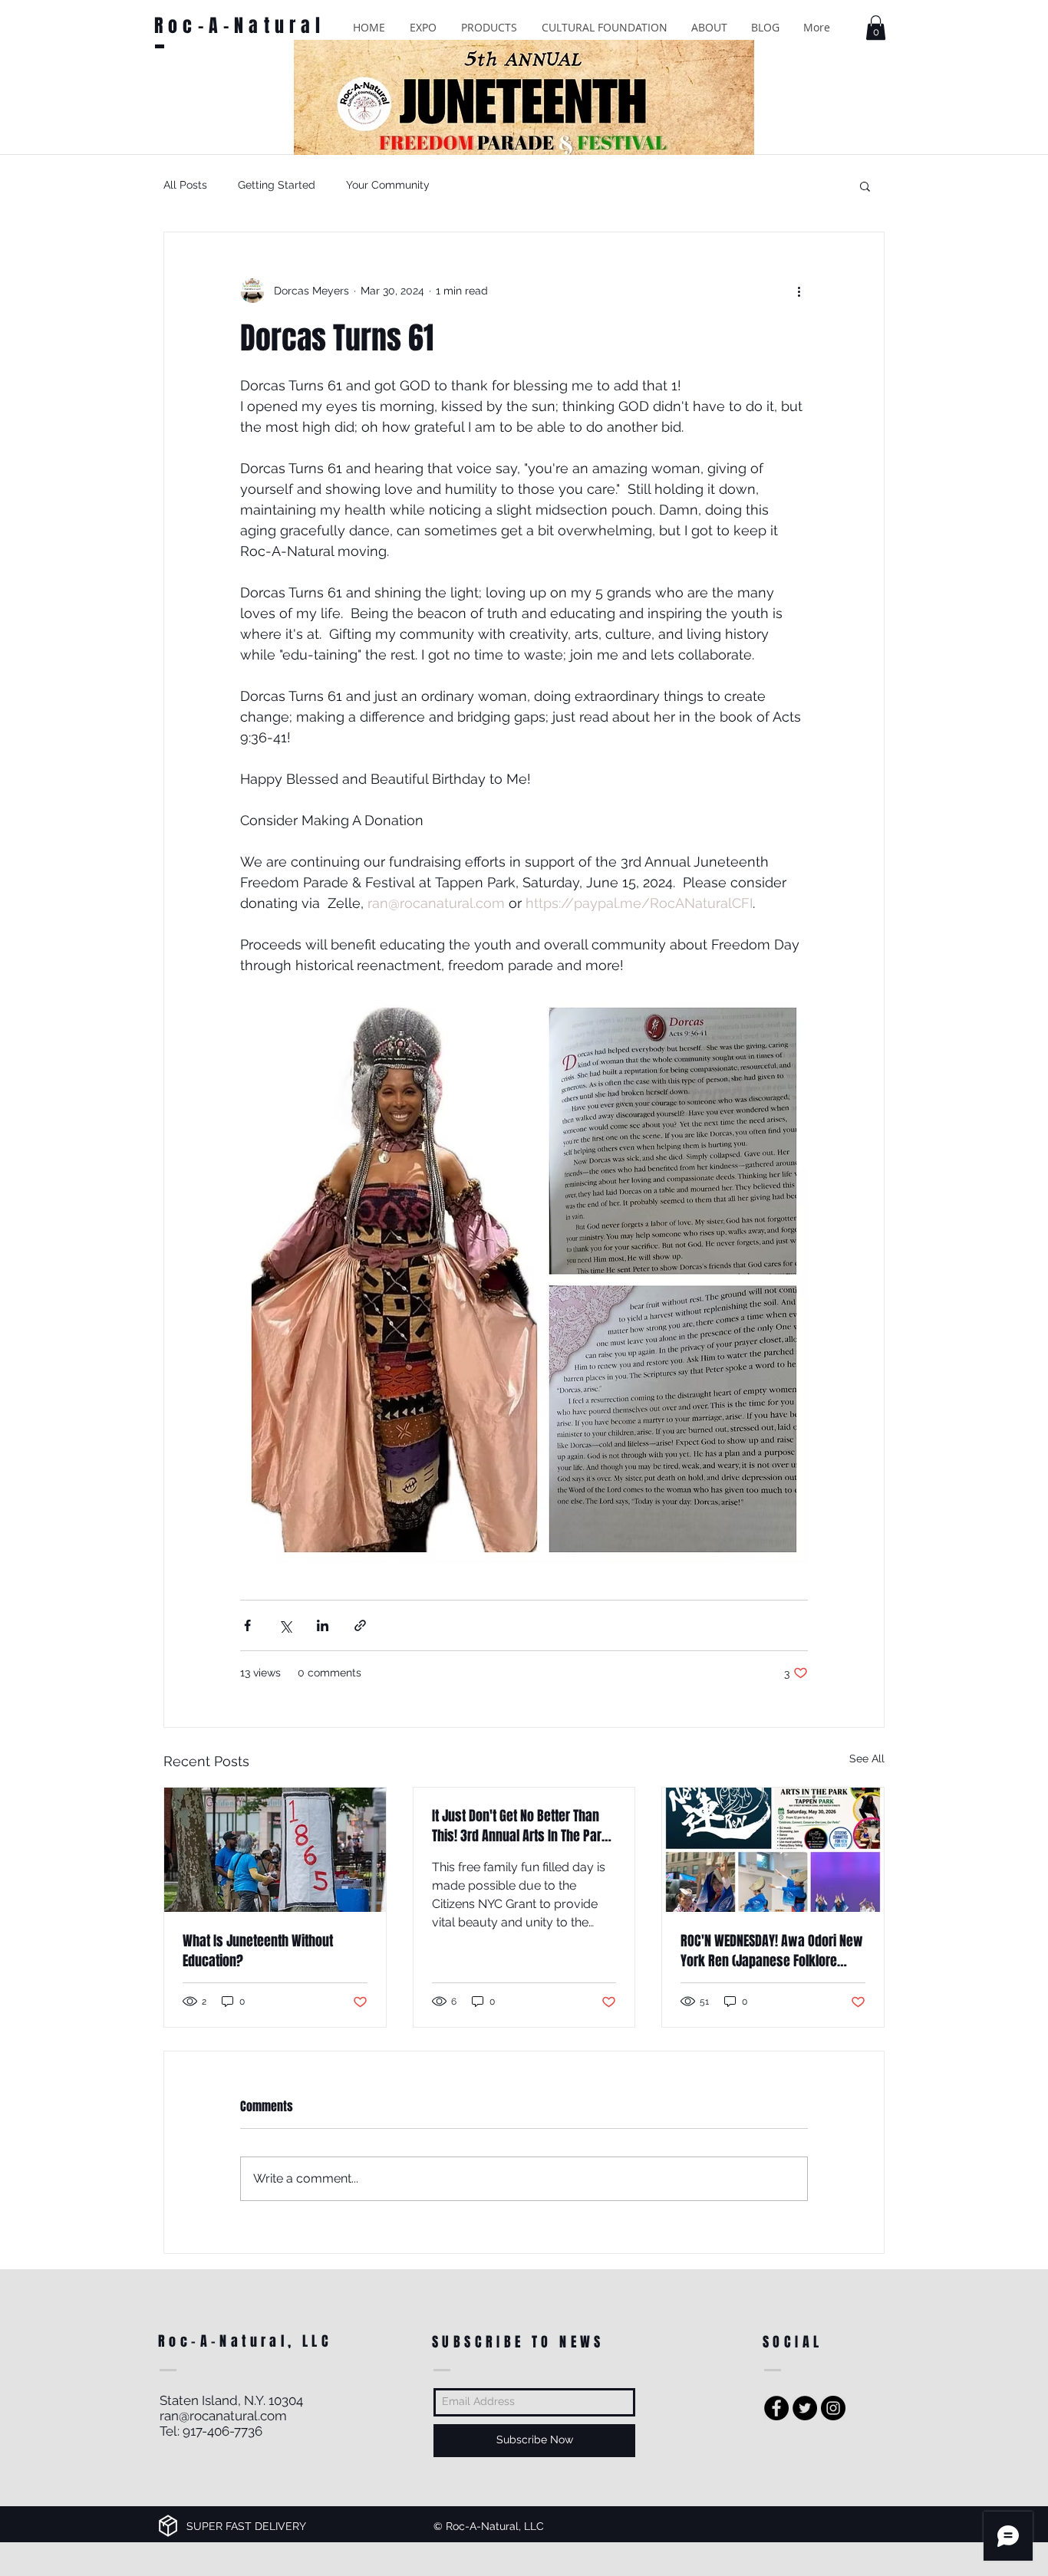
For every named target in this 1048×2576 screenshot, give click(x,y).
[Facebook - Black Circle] (776, 2408)
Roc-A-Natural (240, 26)
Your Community (388, 185)
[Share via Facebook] (247, 1625)
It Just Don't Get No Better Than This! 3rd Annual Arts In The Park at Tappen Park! (520, 1826)
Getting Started (277, 185)
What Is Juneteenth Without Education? (258, 1951)
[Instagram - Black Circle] (833, 2408)
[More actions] (799, 291)
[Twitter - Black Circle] (805, 2408)
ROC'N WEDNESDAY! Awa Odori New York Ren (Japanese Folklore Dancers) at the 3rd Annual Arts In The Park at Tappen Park (772, 1951)
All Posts (185, 185)
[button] (423, 27)
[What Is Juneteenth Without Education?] (275, 1850)
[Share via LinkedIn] (323, 1625)
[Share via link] (360, 1625)
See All (867, 1758)
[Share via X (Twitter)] (285, 1625)
